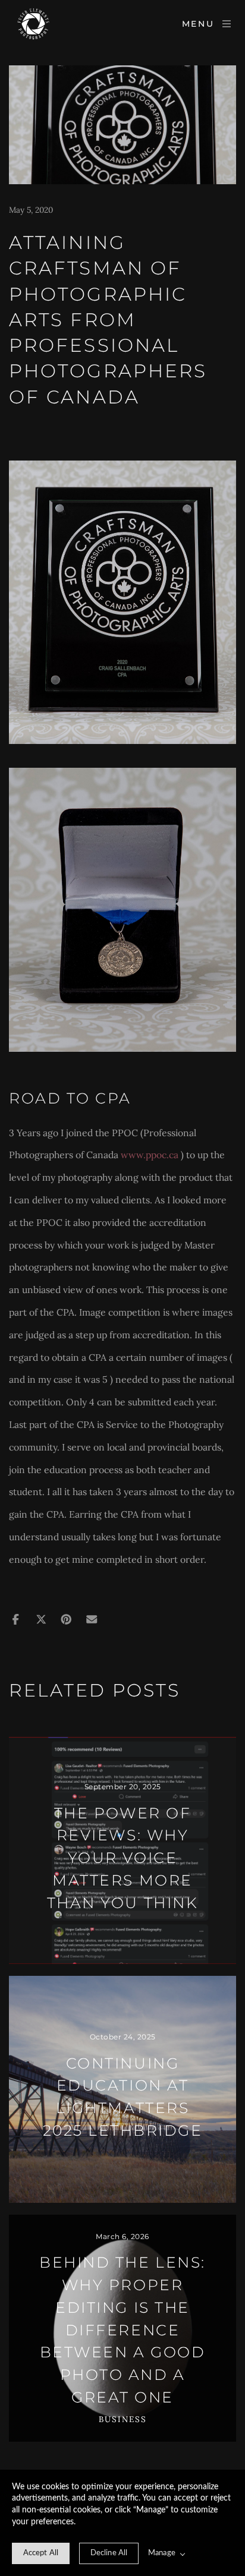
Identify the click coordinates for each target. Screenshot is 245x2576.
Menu (199, 24)
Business (123, 2419)
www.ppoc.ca (150, 1155)
